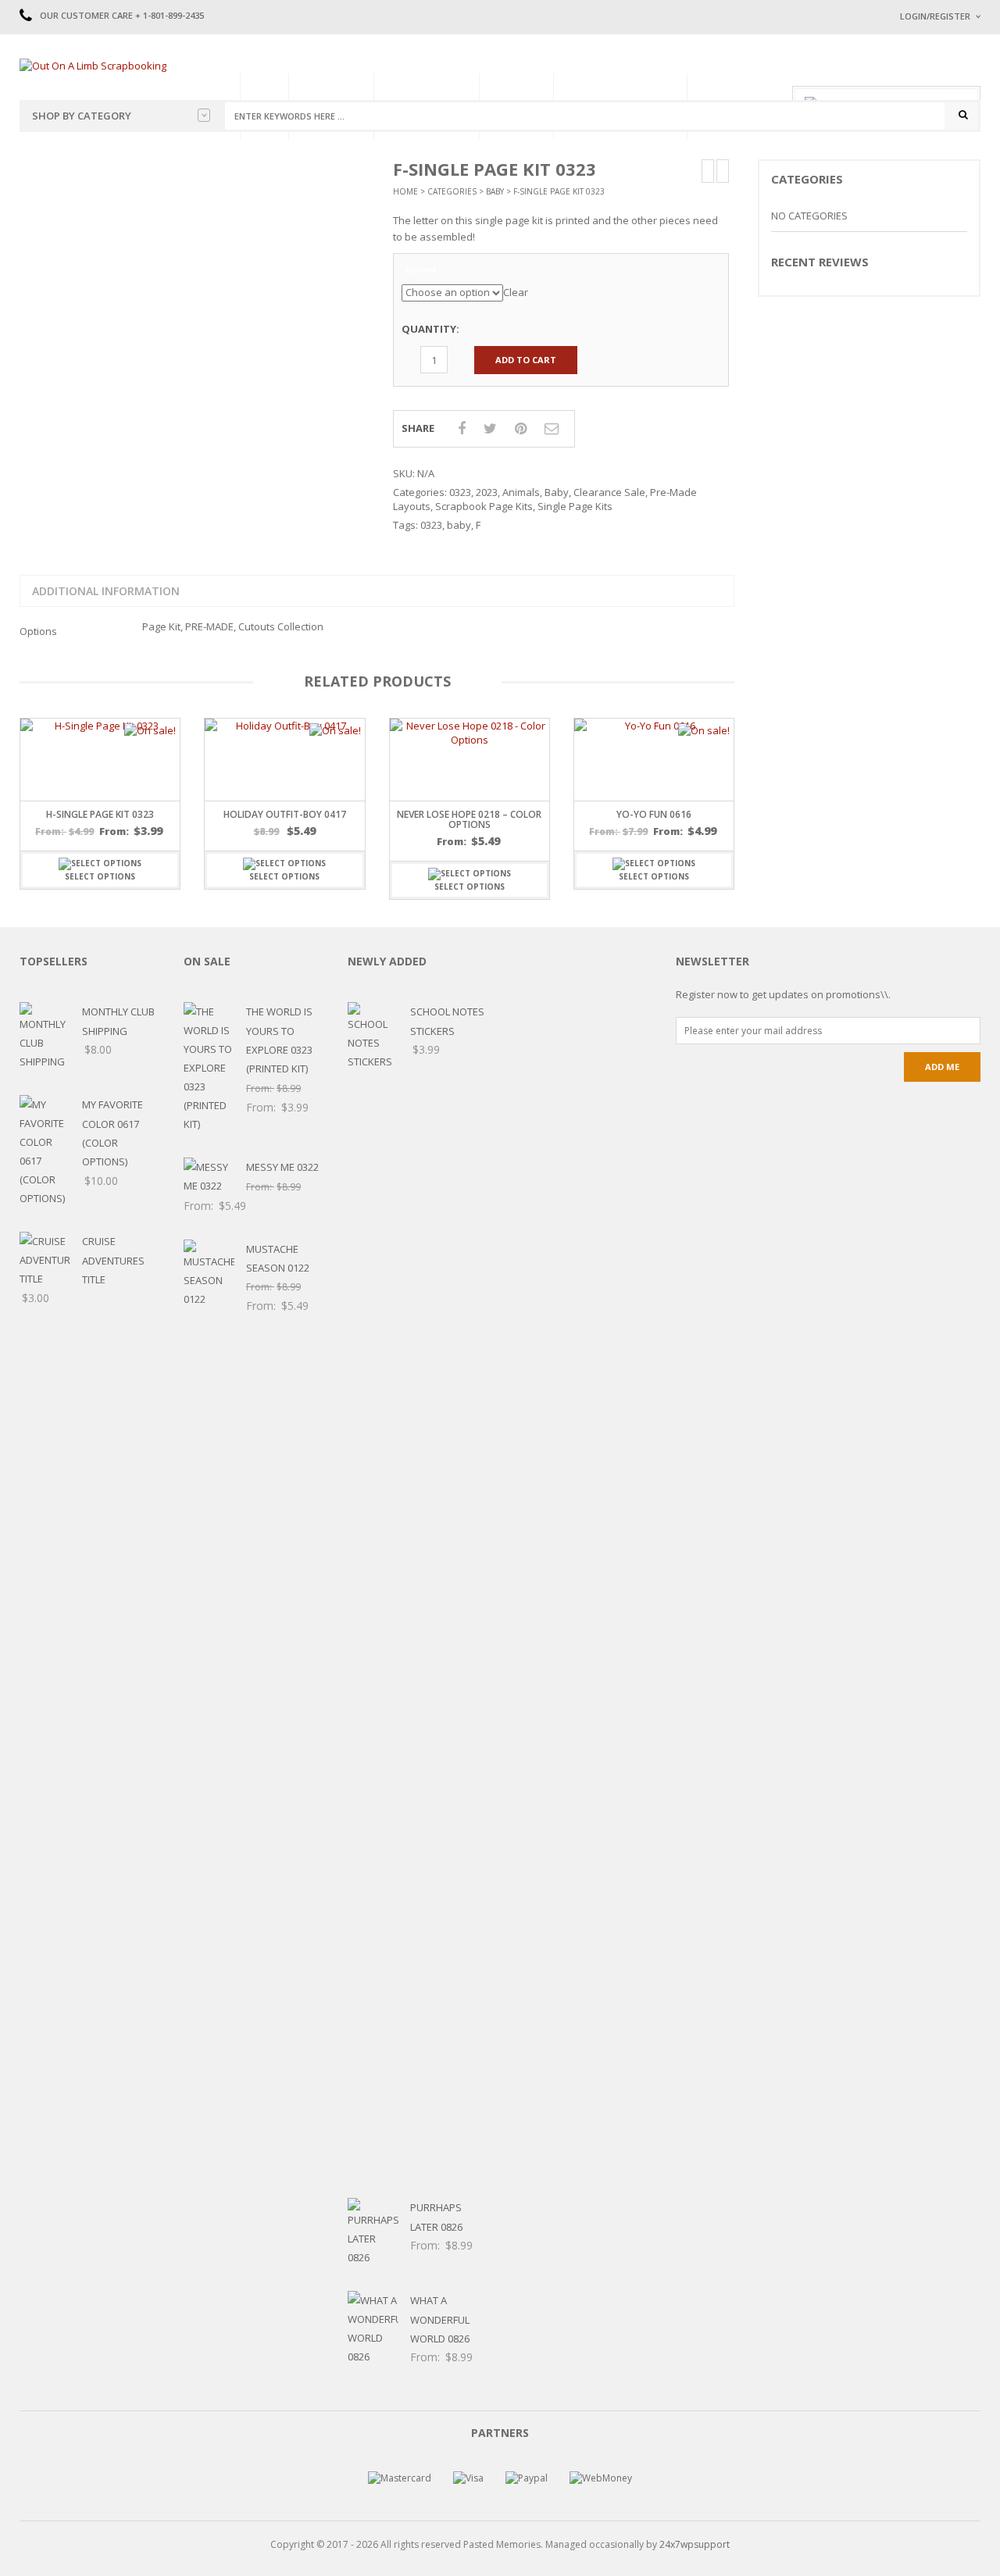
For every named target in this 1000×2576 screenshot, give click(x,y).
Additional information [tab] (106, 591)
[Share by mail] (552, 428)
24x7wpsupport (695, 2544)
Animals (521, 492)
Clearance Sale (609, 492)
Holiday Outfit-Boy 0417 (285, 814)
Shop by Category (82, 116)
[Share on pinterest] (521, 428)
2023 (487, 492)
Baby (495, 191)
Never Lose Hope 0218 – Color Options (469, 819)
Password (924, 146)
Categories (452, 191)
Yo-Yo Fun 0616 (654, 814)
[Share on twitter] (490, 428)
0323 (460, 492)
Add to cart (526, 360)
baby (459, 525)
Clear (516, 292)
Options (421, 270)
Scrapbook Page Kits (484, 506)
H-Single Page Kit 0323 (100, 814)
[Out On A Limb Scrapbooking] (93, 65)
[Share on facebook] (462, 428)
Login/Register (935, 16)
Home (405, 191)
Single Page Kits (575, 506)
